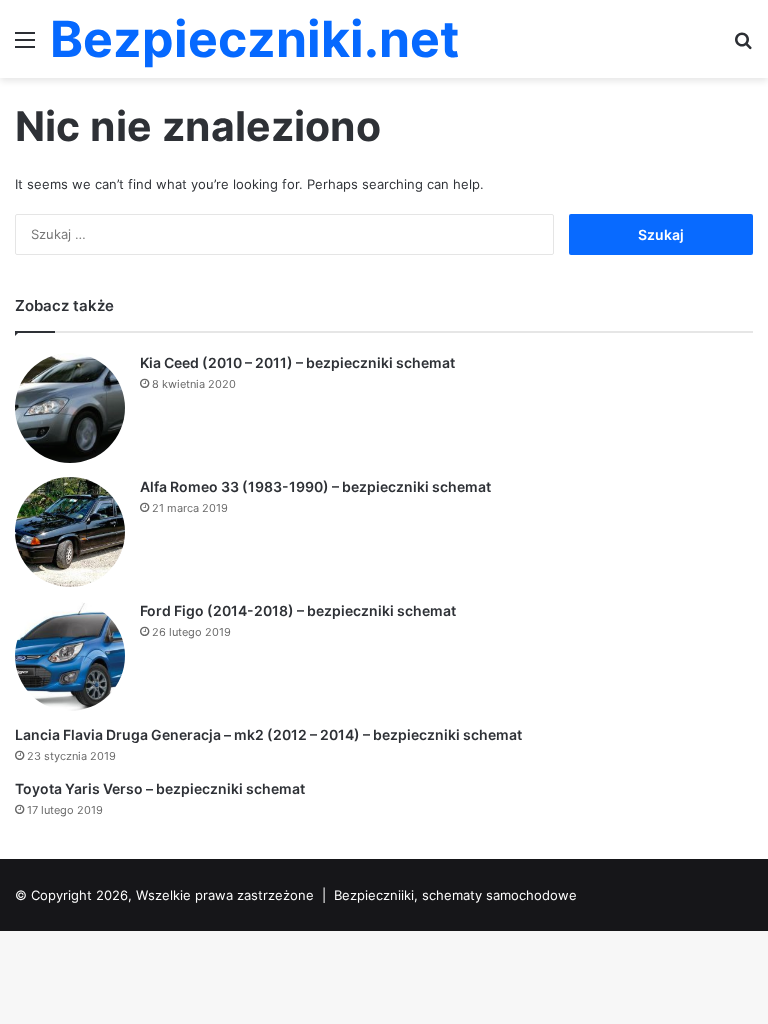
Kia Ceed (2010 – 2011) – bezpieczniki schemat (297, 362)
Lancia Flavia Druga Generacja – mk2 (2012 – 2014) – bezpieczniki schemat (268, 734)
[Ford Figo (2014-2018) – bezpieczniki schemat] (70, 656)
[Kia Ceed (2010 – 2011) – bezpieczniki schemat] (70, 408)
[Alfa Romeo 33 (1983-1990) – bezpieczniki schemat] (70, 532)
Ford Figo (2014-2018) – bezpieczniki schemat (298, 610)
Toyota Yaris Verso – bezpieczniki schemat (160, 788)
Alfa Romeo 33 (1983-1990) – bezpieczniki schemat (315, 486)
